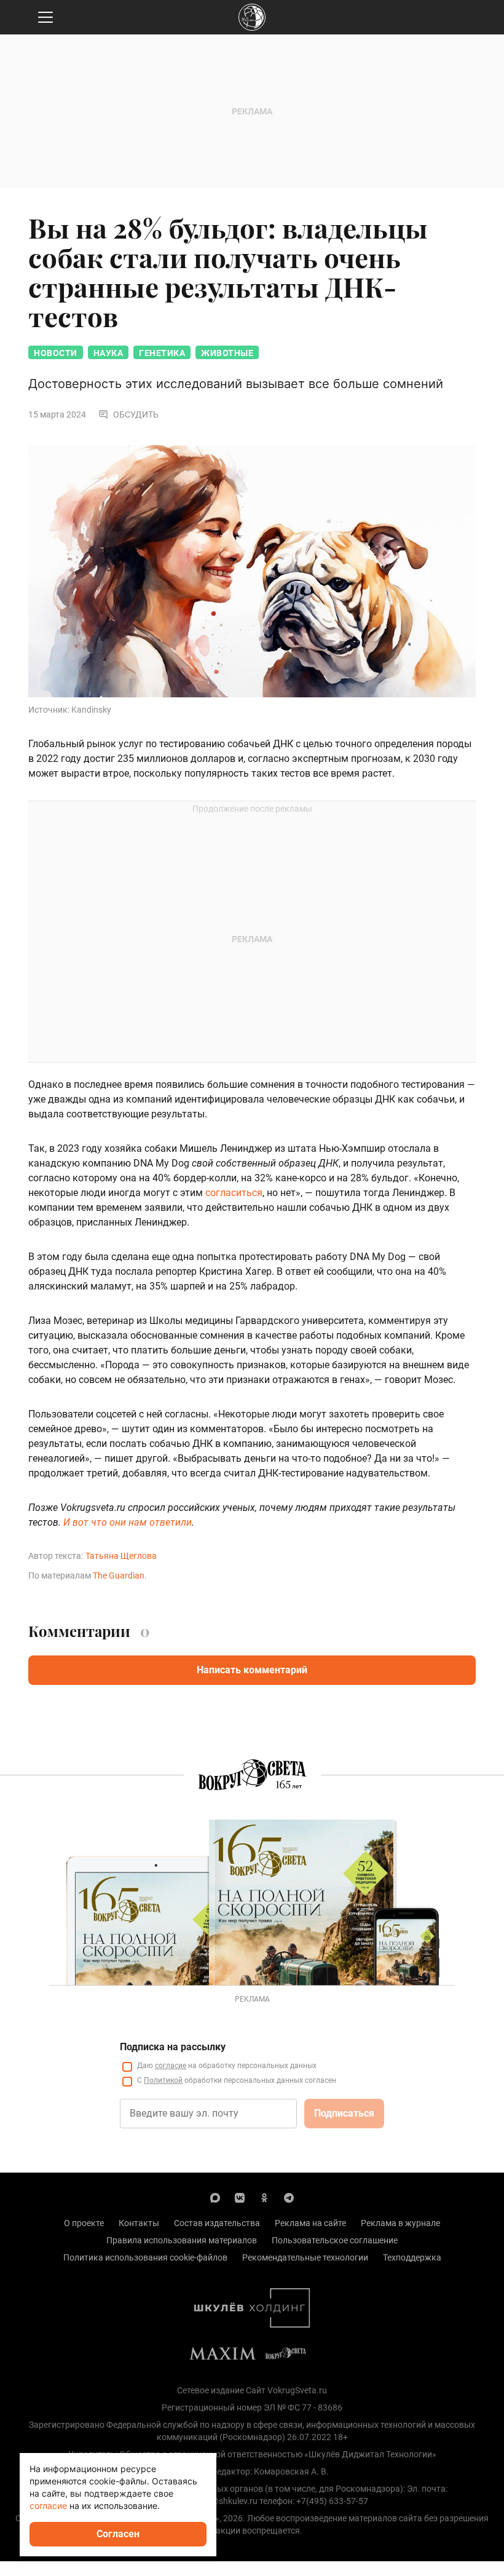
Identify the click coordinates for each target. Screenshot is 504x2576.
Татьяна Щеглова (121, 1556)
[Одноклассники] (264, 2197)
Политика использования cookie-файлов (145, 2257)
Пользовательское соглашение (335, 2240)
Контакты (139, 2223)
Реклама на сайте (310, 2223)
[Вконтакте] (240, 2197)
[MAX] (215, 2197)
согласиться (234, 1193)
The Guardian (119, 1575)
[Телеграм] (289, 2197)
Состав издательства (217, 2223)
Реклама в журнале (400, 2223)
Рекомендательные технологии (305, 2257)
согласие (171, 2066)
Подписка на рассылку (173, 2047)
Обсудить (136, 414)
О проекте (84, 2223)
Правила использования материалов (182, 2240)
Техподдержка (412, 2257)
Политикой (163, 2080)
